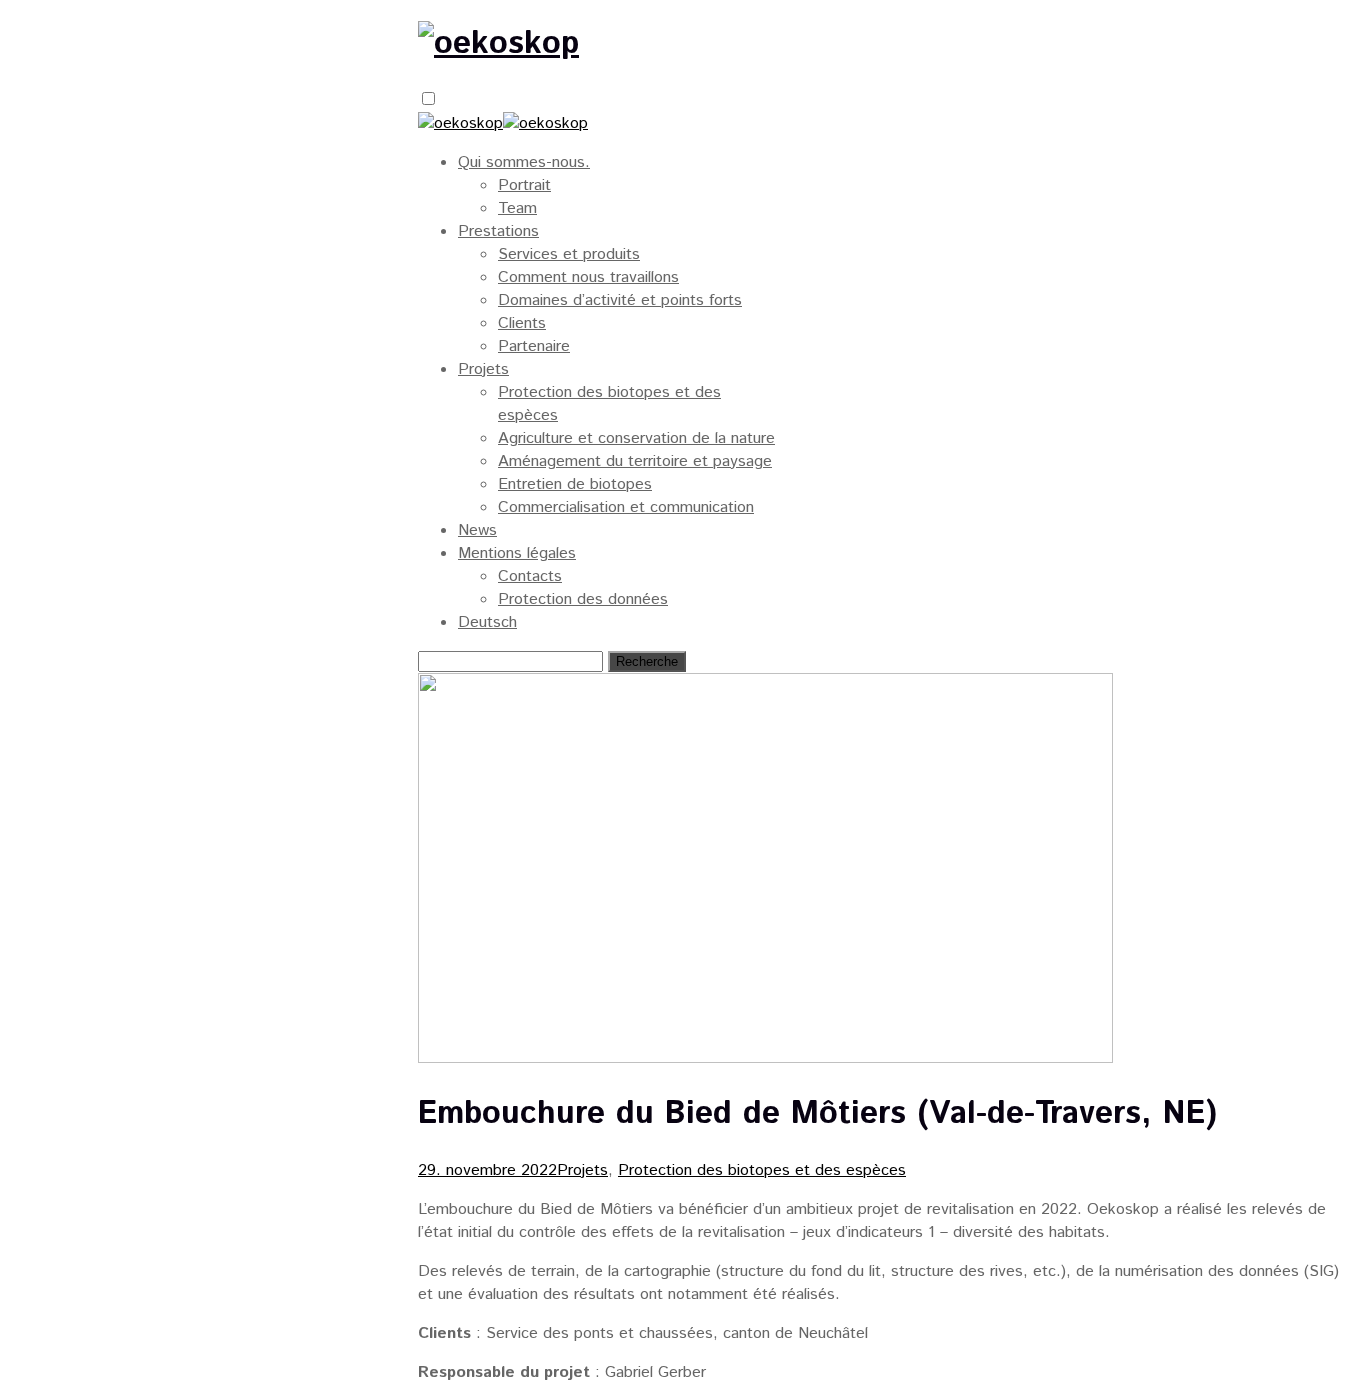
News (477, 530)
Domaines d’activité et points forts (620, 300)
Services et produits (569, 254)
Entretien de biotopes (575, 484)
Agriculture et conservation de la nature (636, 438)
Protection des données (583, 599)
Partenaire (534, 346)
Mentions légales (517, 553)
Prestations (498, 231)
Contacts (530, 576)
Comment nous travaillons (588, 277)
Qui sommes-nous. (524, 162)
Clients (522, 323)
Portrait (524, 185)
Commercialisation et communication (626, 507)
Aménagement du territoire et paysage (635, 461)
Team (517, 208)
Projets (483, 369)
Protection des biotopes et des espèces (762, 1170)
